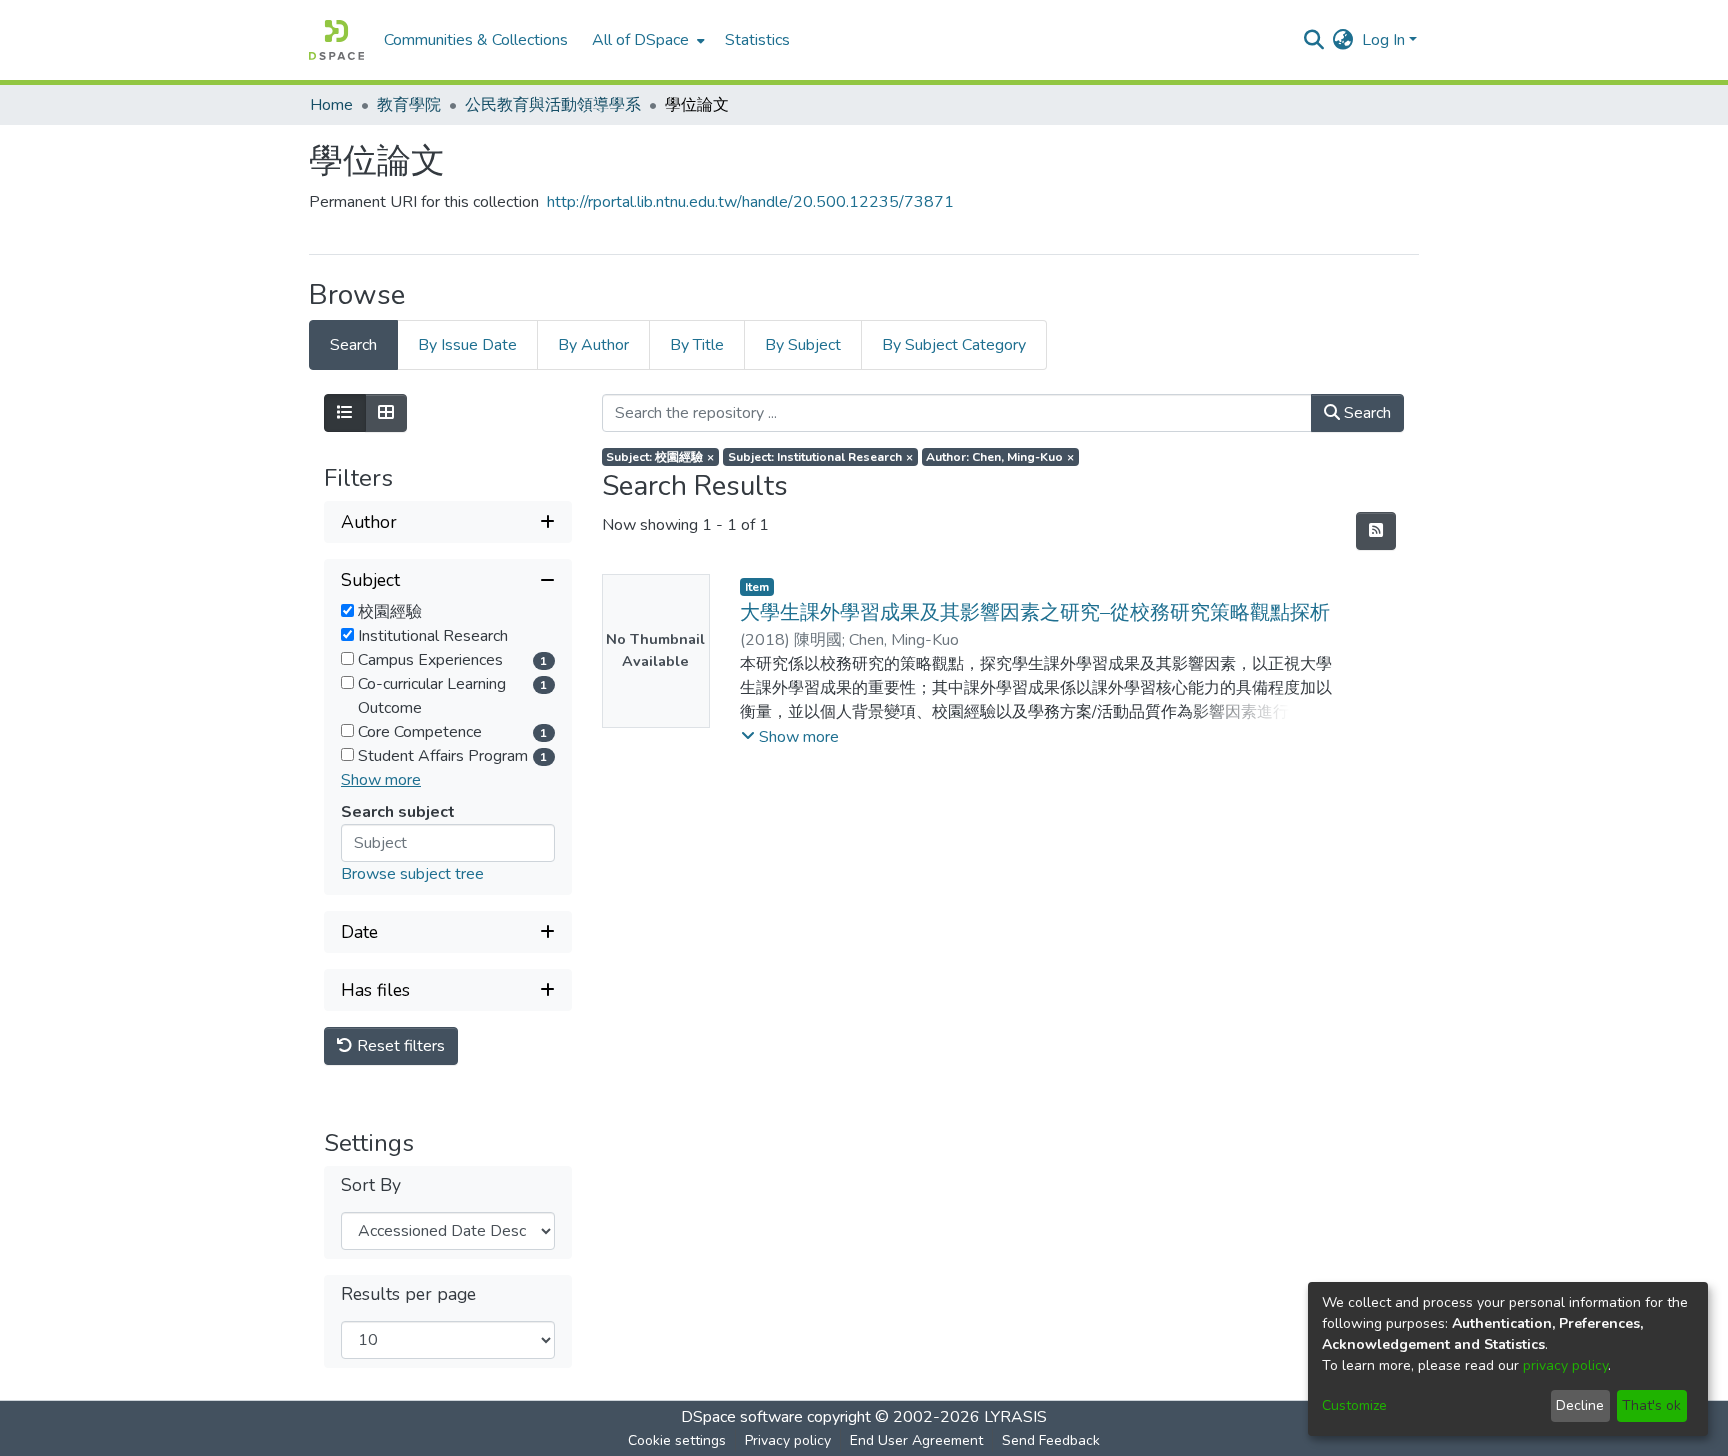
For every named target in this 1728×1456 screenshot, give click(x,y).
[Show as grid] (386, 413)
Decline (1580, 1405)
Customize (1354, 1405)
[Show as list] (345, 413)
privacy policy (1565, 1365)
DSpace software (742, 1417)
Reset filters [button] (399, 1046)
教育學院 (409, 105)
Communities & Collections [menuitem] (476, 40)
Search (1365, 413)
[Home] (336, 40)
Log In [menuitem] (1383, 40)
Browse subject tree (412, 874)
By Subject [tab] (803, 345)
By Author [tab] (593, 345)
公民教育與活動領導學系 (553, 105)
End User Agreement (916, 1440)
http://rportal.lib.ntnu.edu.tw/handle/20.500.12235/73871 (750, 202)
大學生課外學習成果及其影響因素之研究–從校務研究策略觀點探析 (1035, 612)
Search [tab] (353, 345)
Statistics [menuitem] (757, 40)
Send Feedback (1051, 1440)
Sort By (371, 1185)
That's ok (1651, 1405)
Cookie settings (677, 1440)
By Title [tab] (697, 345)
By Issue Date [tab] (467, 345)
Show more (381, 780)
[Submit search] (1314, 40)
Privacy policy (788, 1440)
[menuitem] (646, 40)
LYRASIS (1015, 1417)
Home (331, 105)
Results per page (408, 1294)
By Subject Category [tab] (954, 345)
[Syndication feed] (1376, 531)
